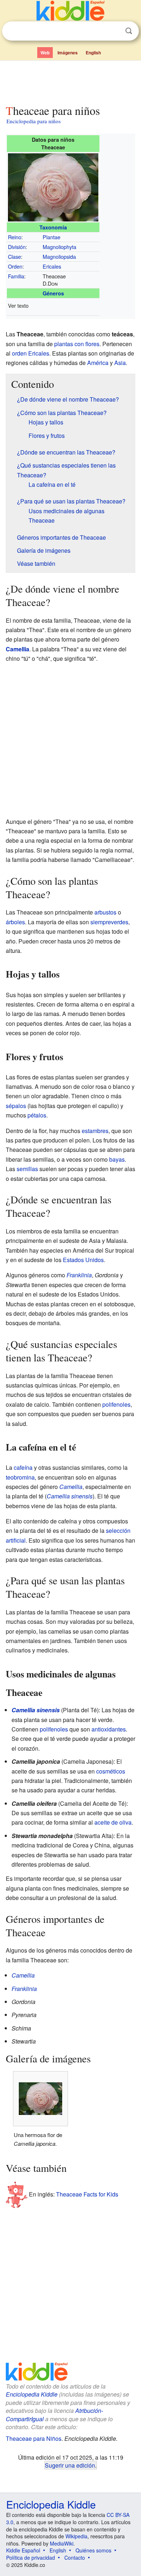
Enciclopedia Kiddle (32, 2394)
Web (45, 53)
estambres (95, 1131)
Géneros (53, 293)
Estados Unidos (83, 1260)
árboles (15, 922)
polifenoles (116, 1404)
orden (19, 353)
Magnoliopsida (59, 256)
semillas (27, 1169)
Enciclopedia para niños (34, 121)
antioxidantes (109, 1729)
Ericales (52, 266)
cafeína (23, 1467)
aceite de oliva (113, 1822)
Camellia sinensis (70, 1496)
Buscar (129, 31)
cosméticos (111, 1771)
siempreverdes (109, 922)
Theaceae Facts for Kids (87, 2194)
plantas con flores (77, 344)
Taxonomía (53, 227)
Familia (16, 276)
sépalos (16, 1106)
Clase (14, 256)
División (17, 247)
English (93, 53)
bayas (117, 1159)
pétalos (37, 1115)
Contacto (75, 2558)
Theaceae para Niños (34, 2438)
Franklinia (79, 1275)
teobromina (20, 1477)
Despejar (114, 31)
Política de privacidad (31, 2558)
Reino (15, 237)
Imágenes (68, 53)
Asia (120, 363)
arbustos (105, 912)
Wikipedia (76, 2536)
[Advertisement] (70, 81)
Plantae (52, 237)
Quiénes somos (93, 2550)
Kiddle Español (23, 2550)
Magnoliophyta (59, 247)
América (98, 363)
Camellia (18, 649)
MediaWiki (62, 2543)
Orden (15, 266)
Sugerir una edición (70, 2465)
